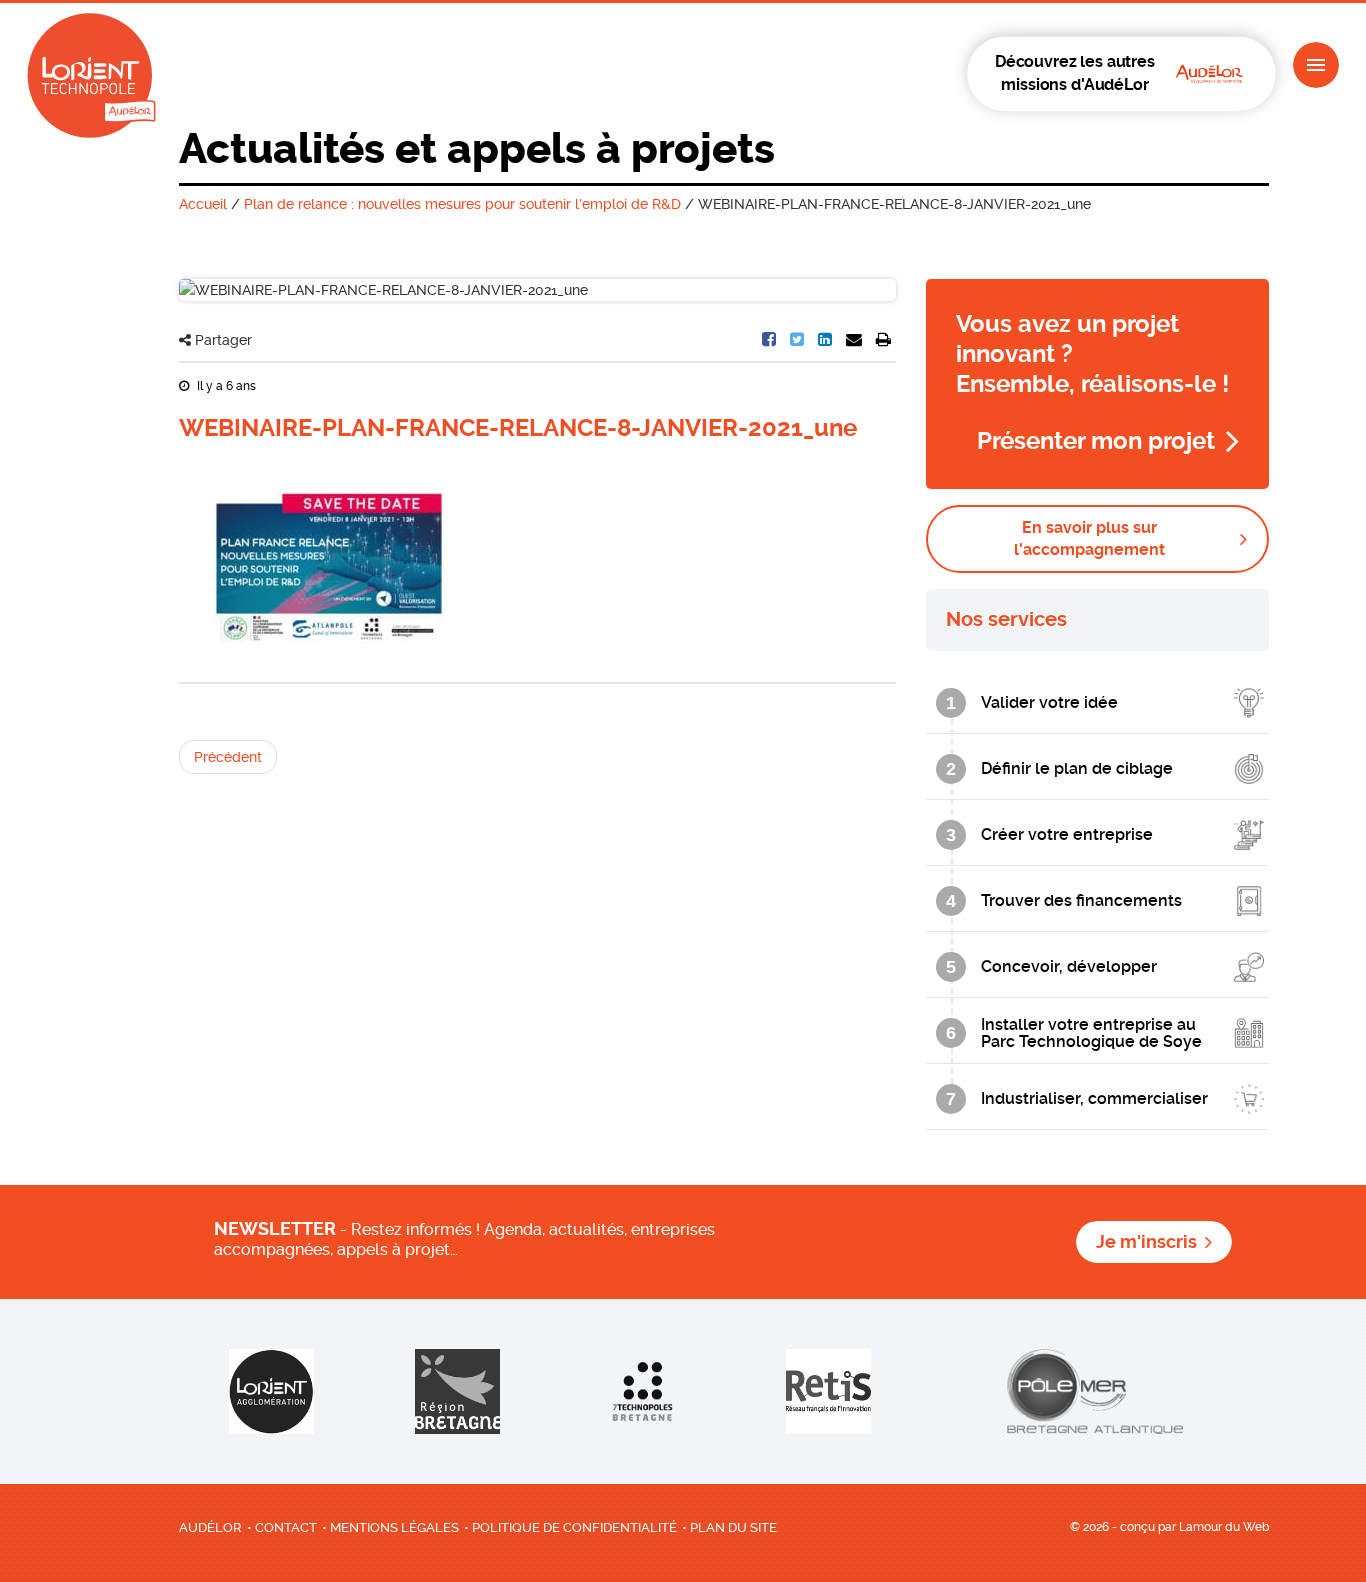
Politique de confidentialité (574, 1527)
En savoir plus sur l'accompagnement (1089, 538)
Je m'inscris (1146, 1242)
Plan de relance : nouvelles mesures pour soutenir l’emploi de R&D (462, 204)
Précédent (228, 757)
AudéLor (210, 1527)
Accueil (203, 204)
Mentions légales (394, 1527)
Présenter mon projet (1096, 441)
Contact (286, 1527)
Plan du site (733, 1527)
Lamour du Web (1224, 1527)
